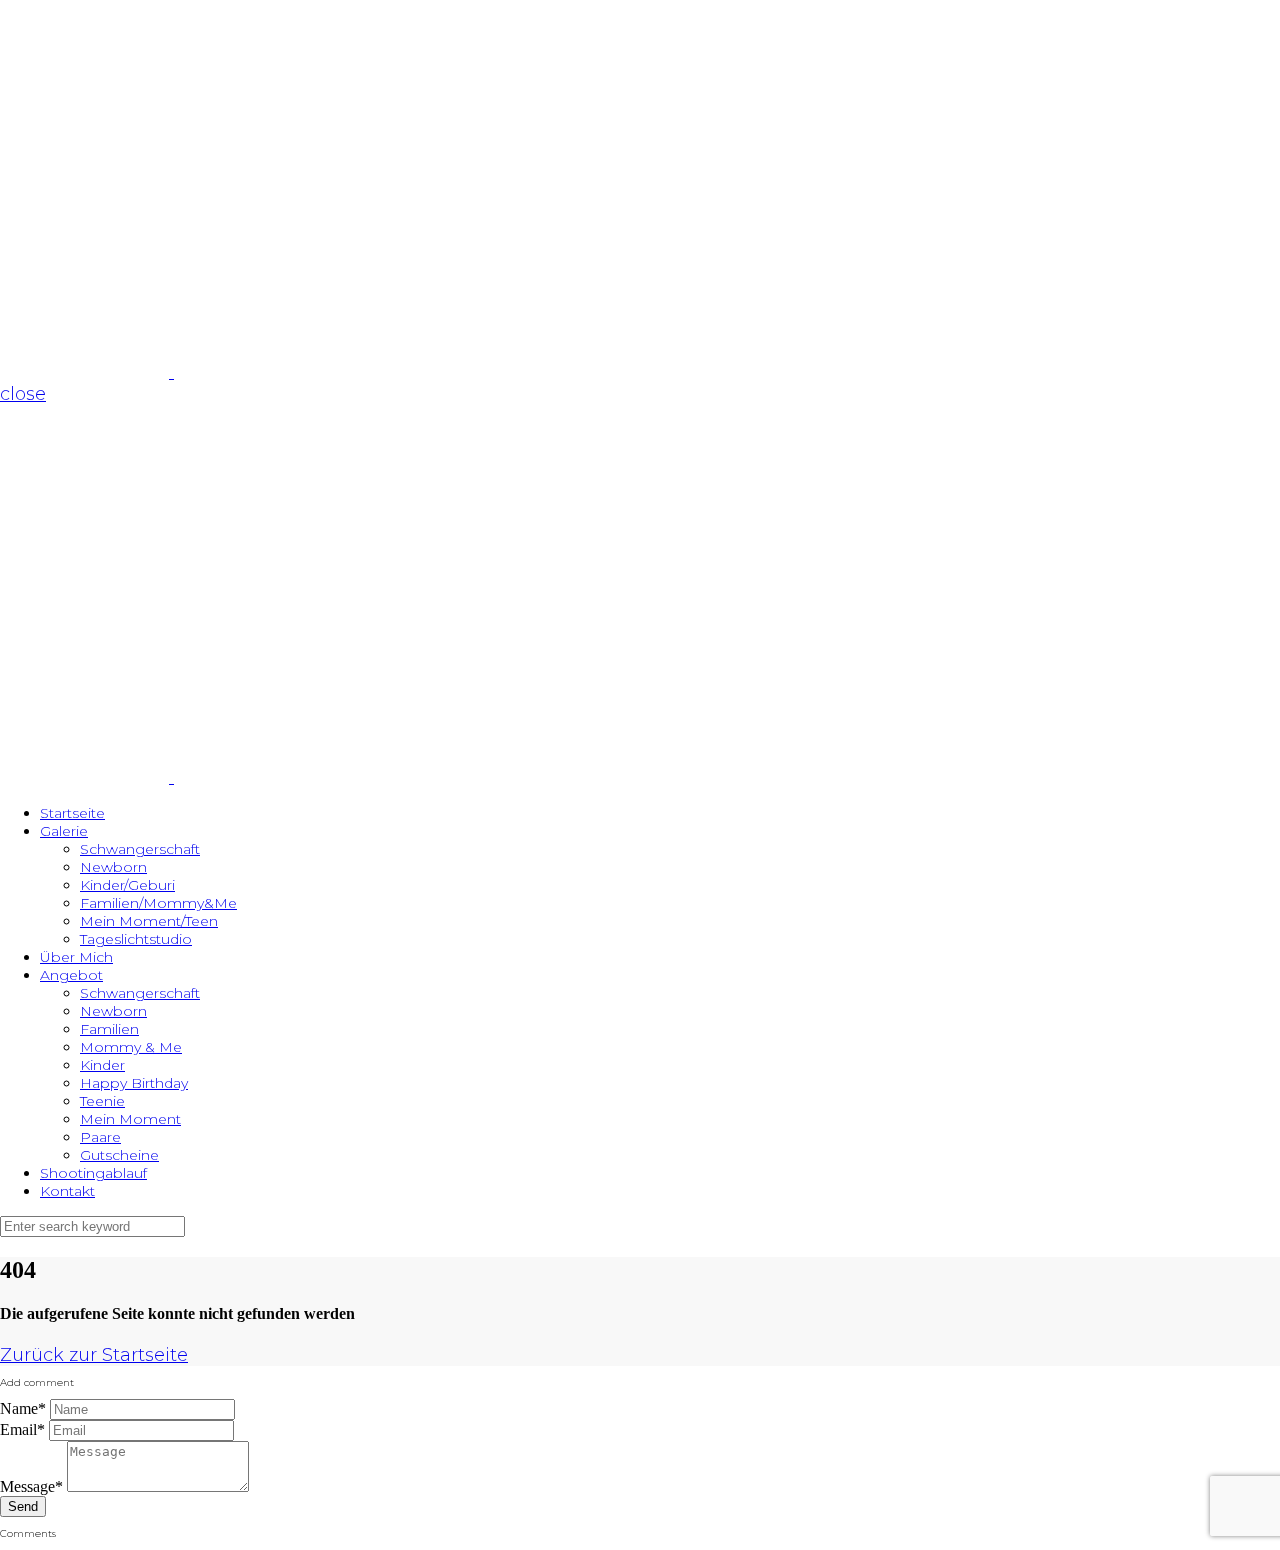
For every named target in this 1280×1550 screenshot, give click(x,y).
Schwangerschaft (140, 849)
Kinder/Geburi (127, 885)
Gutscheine (119, 1155)
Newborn (113, 867)
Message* (31, 1486)
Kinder (102, 1065)
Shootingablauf (93, 1173)
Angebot (71, 975)
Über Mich (76, 957)
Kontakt (67, 1191)
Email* (22, 1429)
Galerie (64, 831)
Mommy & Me (131, 1047)
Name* (23, 1408)
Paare (100, 1137)
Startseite (72, 813)
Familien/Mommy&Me (158, 903)
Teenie (102, 1101)
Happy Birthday (134, 1083)
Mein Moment (130, 1119)
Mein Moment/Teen (149, 921)
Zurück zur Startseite (94, 1355)
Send (23, 1506)
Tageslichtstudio (136, 939)
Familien (109, 1029)
